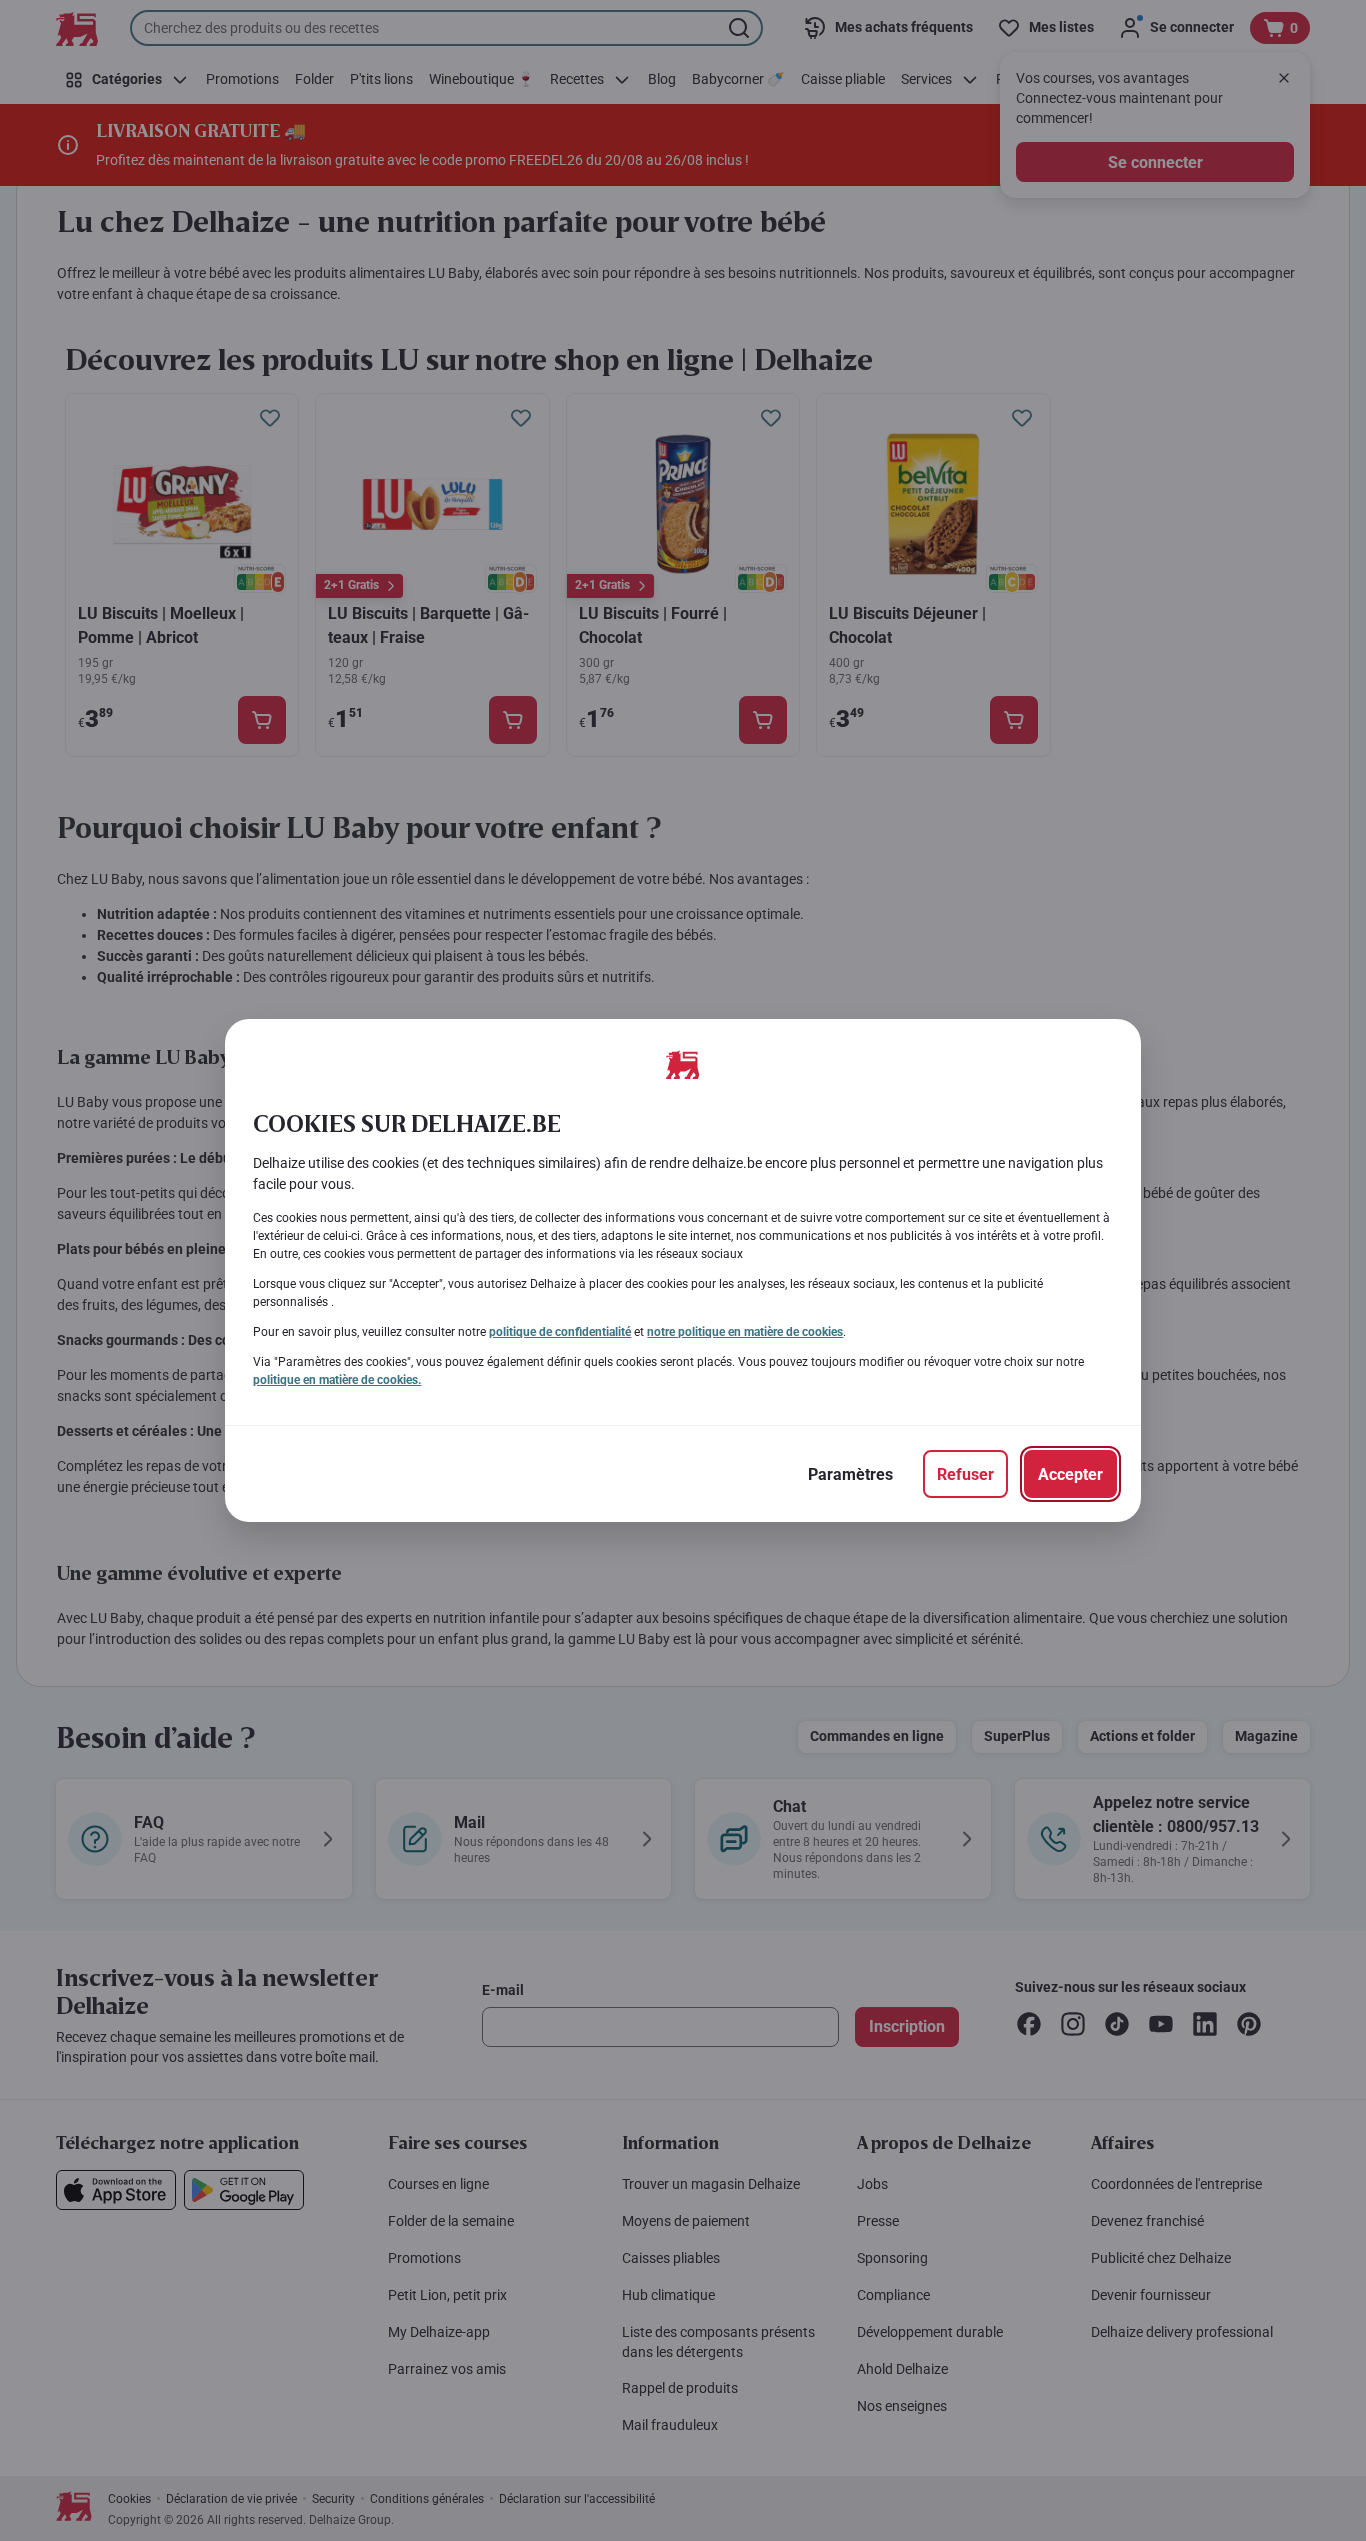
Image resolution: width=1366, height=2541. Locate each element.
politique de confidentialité (560, 1332)
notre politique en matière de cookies (745, 1332)
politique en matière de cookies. (337, 1380)
